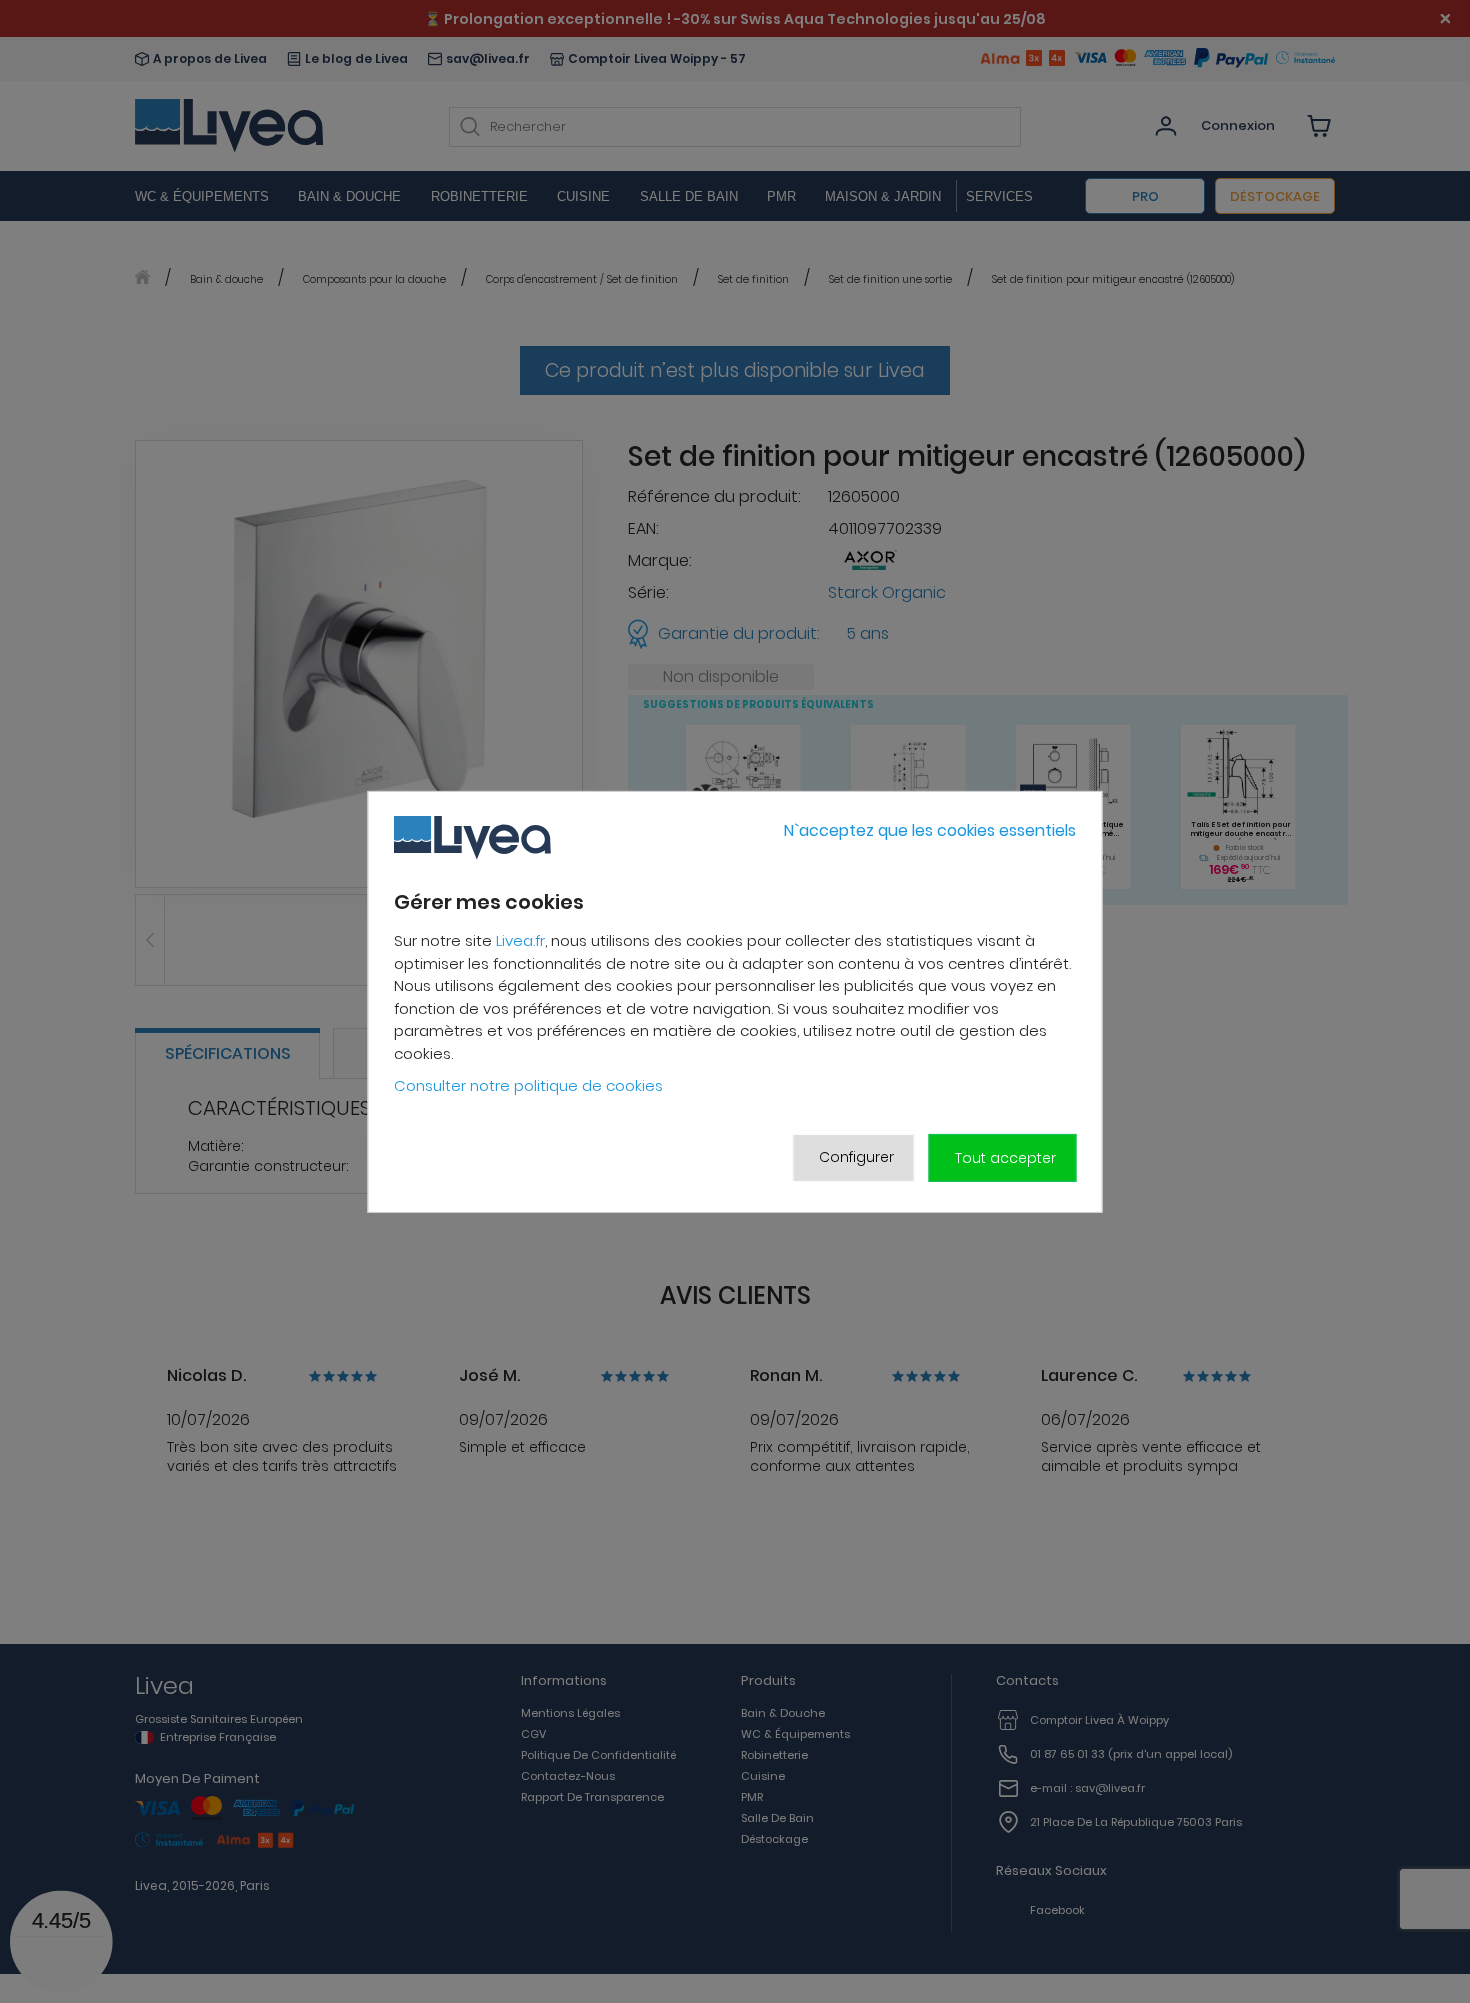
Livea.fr (520, 940)
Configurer (856, 1157)
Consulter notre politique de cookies (528, 1085)
